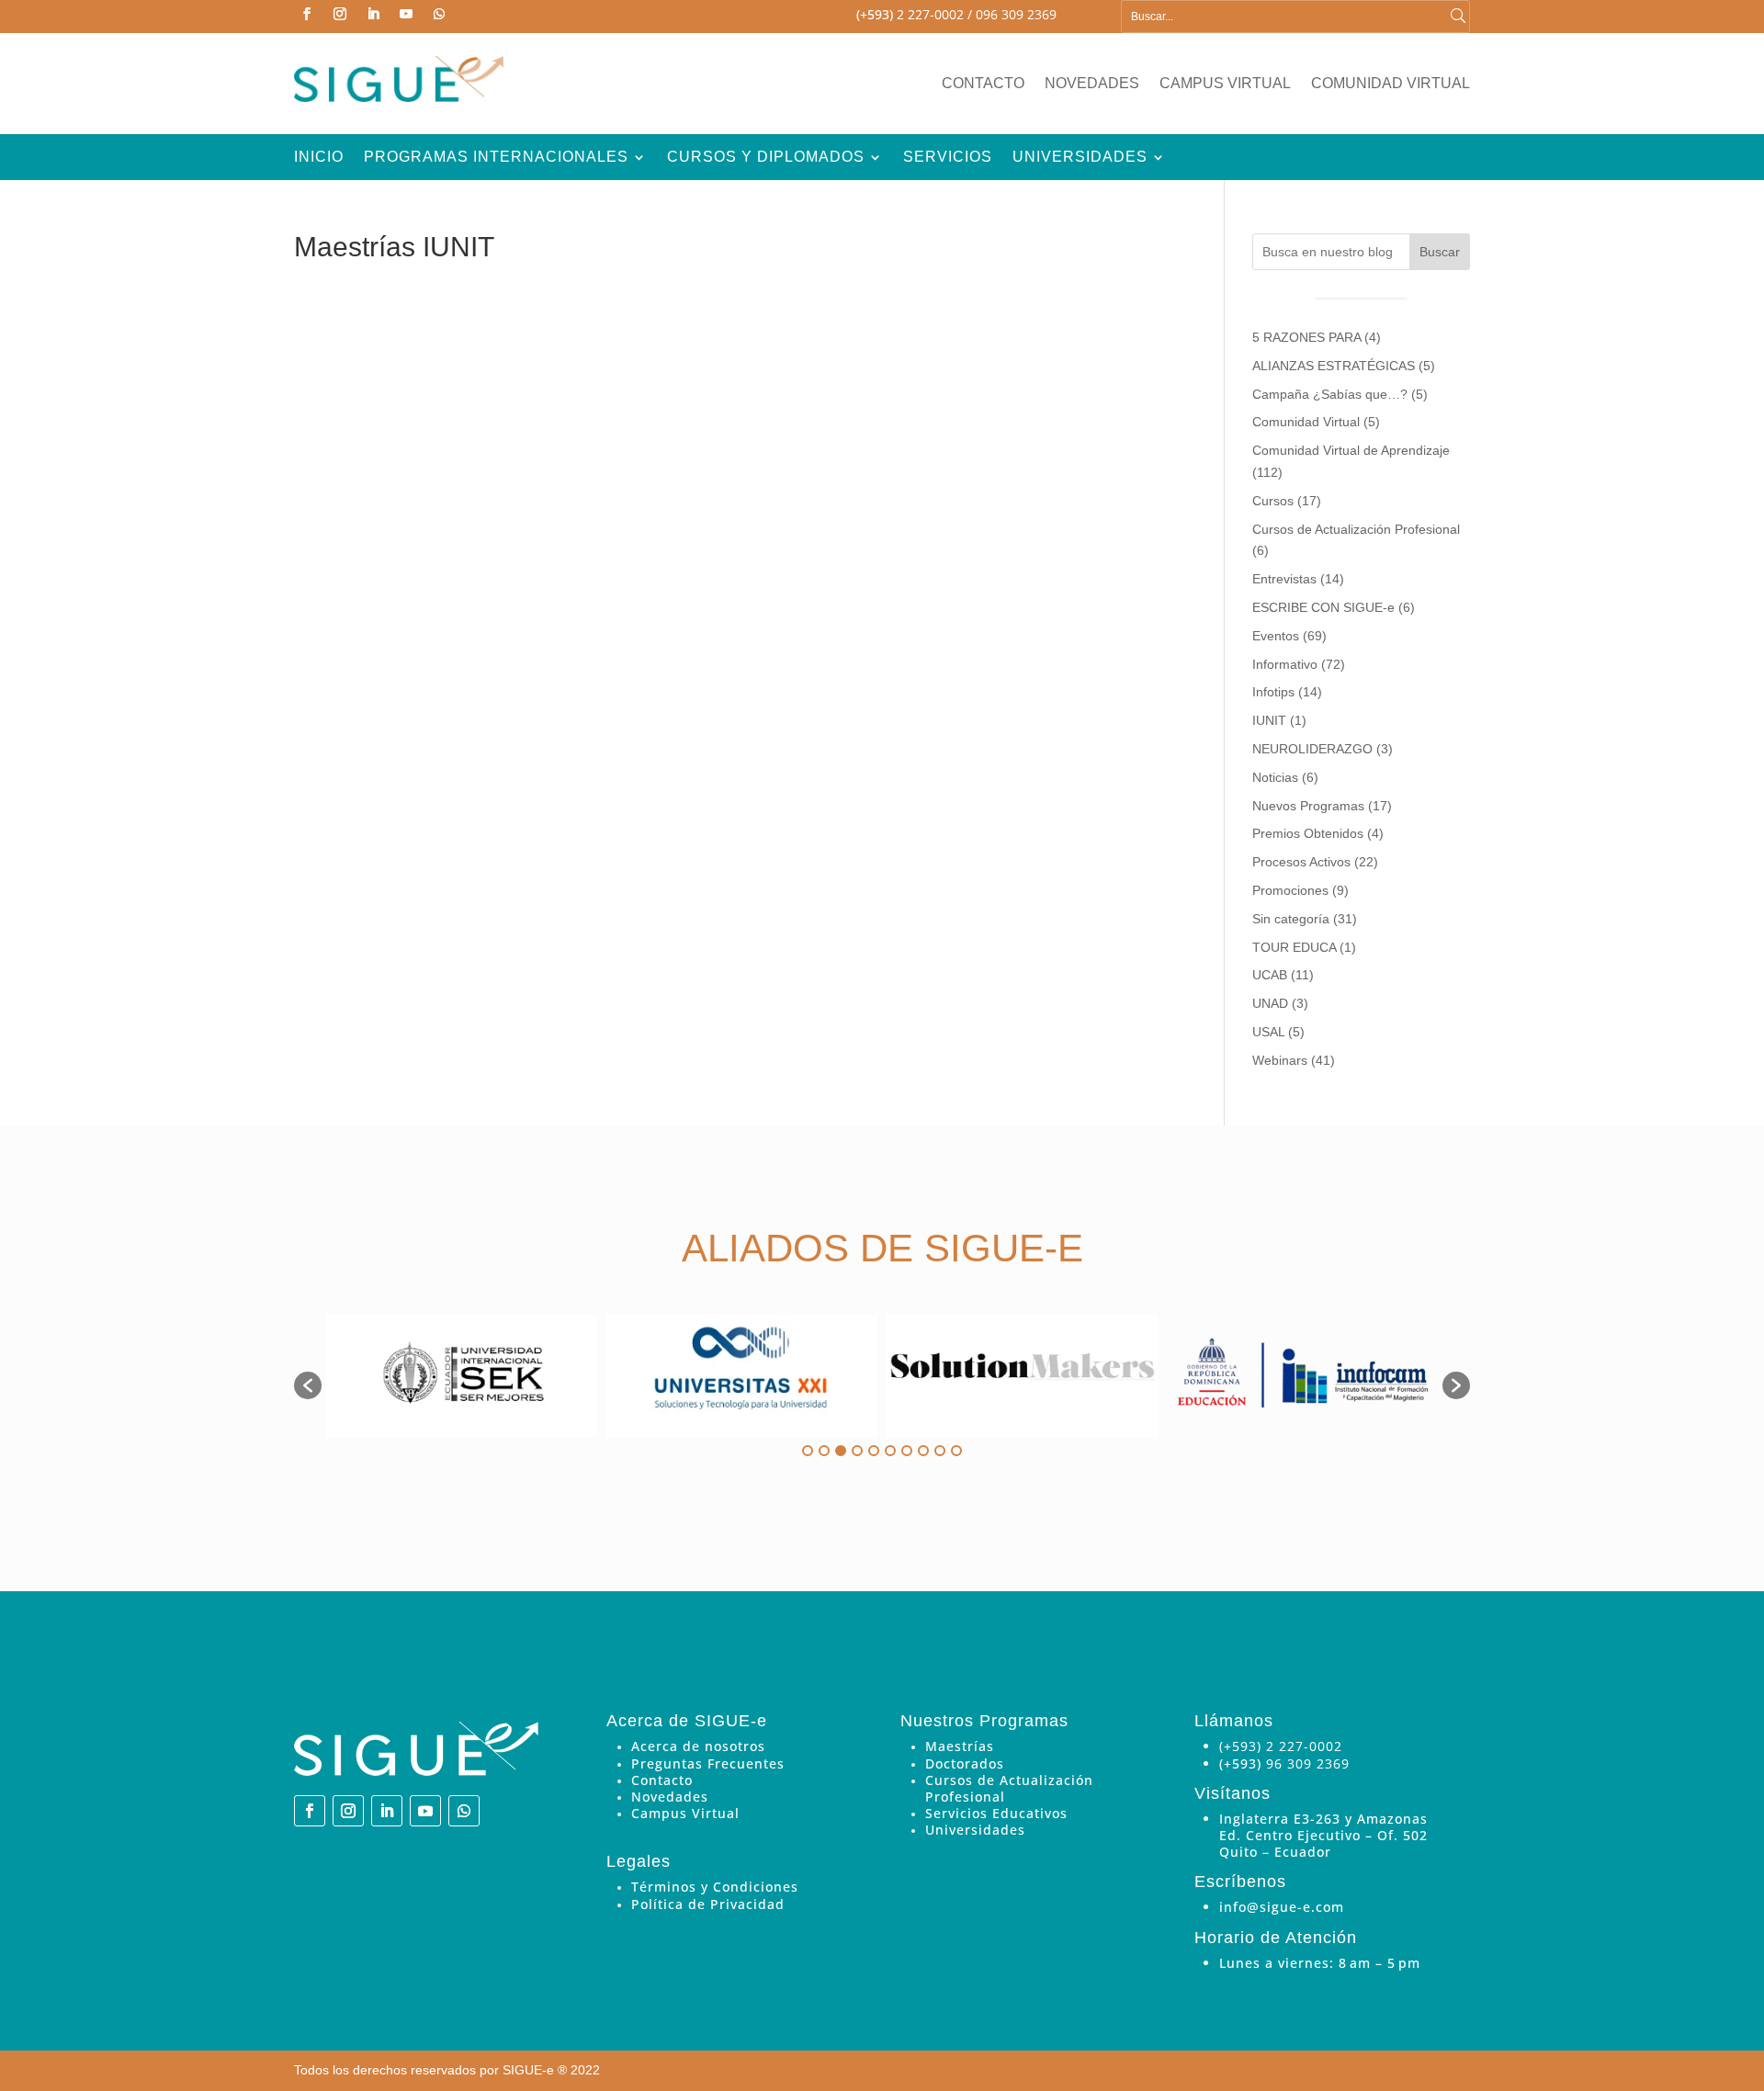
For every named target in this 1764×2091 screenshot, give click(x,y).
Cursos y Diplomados (766, 158)
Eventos (1276, 636)
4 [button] (857, 1451)
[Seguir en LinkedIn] (373, 14)
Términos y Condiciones (715, 1887)
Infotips (1273, 692)
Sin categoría (1291, 919)
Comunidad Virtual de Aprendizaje (1351, 450)
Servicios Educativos (996, 1813)
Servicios (948, 158)
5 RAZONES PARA (1306, 337)
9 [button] (940, 1451)
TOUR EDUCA (1294, 947)
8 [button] (923, 1451)
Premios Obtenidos (1308, 833)
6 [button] (890, 1451)
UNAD (1270, 1003)
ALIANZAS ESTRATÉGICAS (1334, 366)
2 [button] (824, 1451)
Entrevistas (1284, 579)
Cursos (1273, 501)
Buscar (1440, 252)
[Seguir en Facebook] (307, 14)
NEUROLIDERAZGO (1312, 749)
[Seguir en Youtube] (406, 14)
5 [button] (874, 1451)
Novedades (1092, 84)
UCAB (1270, 975)
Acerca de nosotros (698, 1746)
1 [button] (808, 1451)
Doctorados (965, 1763)
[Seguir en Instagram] (340, 14)
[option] (462, 1376)
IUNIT (1269, 720)
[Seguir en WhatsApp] (439, 14)
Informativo (1285, 664)
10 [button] (956, 1451)
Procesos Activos (1301, 862)
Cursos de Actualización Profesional (1356, 529)
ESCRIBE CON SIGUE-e (1323, 607)
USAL (1268, 1032)
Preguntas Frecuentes (708, 1763)
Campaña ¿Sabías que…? (1330, 394)
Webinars (1280, 1060)
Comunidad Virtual (1391, 84)
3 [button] (841, 1451)
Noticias (1275, 777)
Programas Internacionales (496, 158)
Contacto (983, 84)
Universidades (1080, 158)
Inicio (319, 158)
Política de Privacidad (708, 1904)
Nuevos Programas (1308, 806)
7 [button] (907, 1451)
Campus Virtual (1225, 84)
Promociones (1290, 890)
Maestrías (960, 1746)
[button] (308, 1385)
